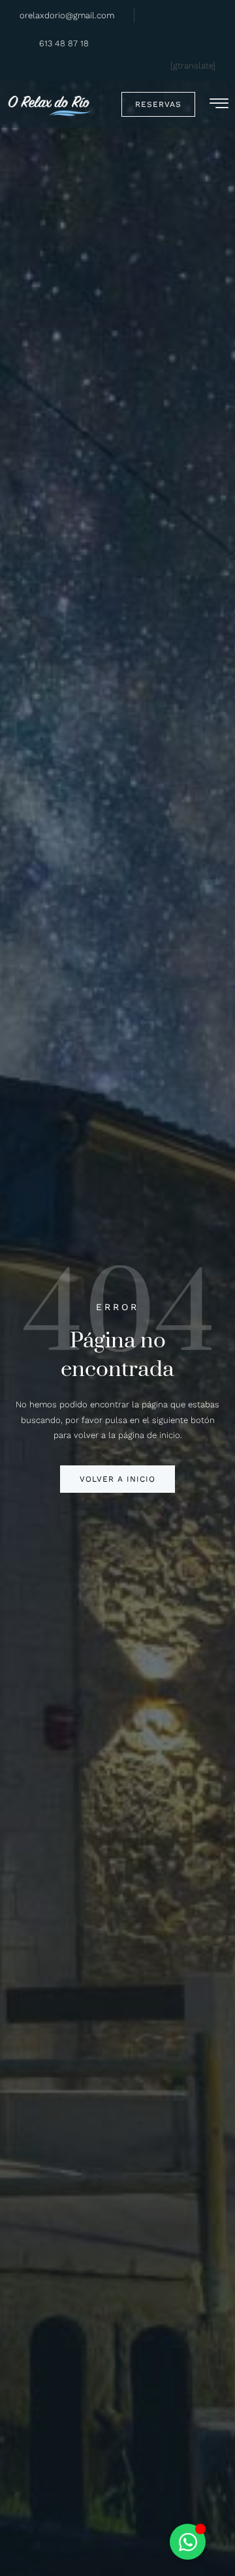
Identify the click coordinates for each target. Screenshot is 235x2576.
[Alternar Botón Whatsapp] (188, 2542)
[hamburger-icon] (219, 106)
